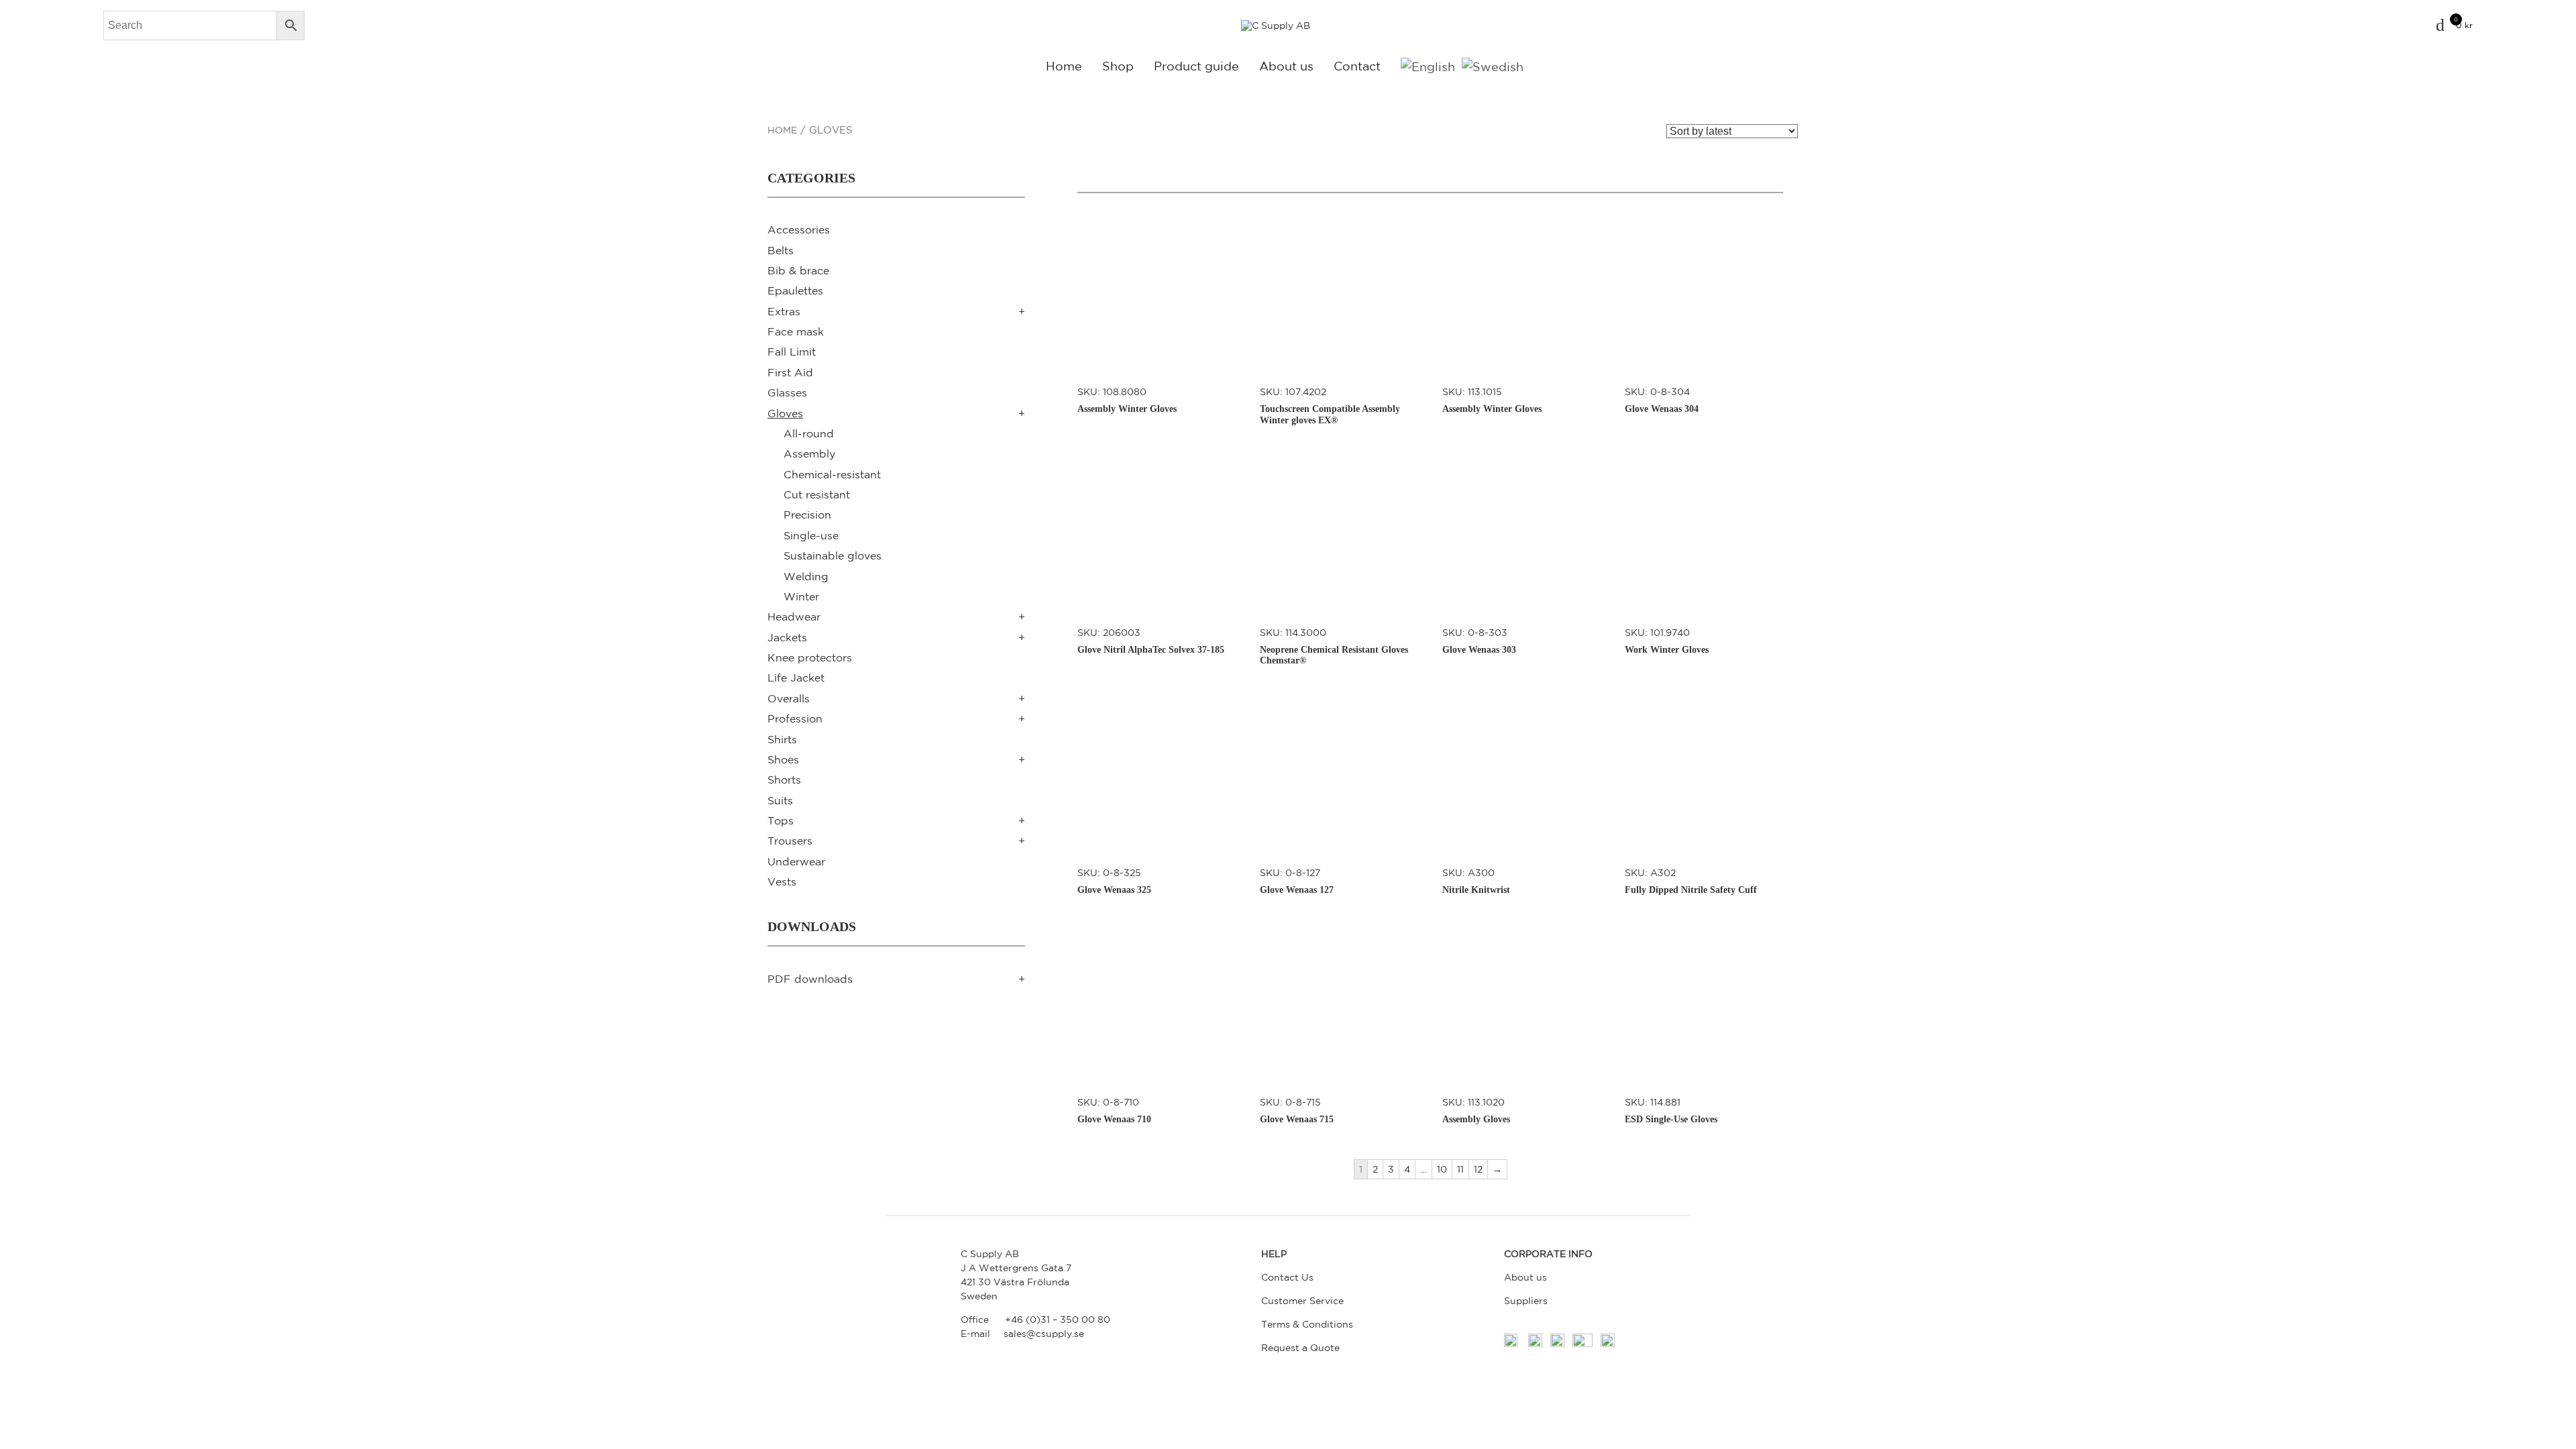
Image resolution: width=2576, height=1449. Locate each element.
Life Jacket (796, 678)
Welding (806, 576)
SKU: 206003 (1151, 641)
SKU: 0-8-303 (1479, 641)
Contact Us (1287, 1277)
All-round (809, 433)
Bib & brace (798, 270)
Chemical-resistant (832, 474)
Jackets (787, 637)
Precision (807, 515)
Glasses (787, 392)
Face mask (796, 331)
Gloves (785, 413)
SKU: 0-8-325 (1114, 881)
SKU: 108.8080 (1127, 400)
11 (1460, 1169)
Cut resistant (817, 494)
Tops (781, 820)
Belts (781, 250)
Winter (801, 596)
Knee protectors (810, 657)
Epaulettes (795, 290)
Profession (795, 718)
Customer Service (1302, 1301)
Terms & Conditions (1307, 1324)
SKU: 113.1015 (1492, 400)
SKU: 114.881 (1671, 1111)
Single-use (811, 535)
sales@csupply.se (1044, 1334)
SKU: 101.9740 (1667, 641)
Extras (784, 311)
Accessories (799, 229)
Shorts (784, 780)
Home (1064, 66)
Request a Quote (1300, 1348)
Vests (782, 881)
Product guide (1196, 66)
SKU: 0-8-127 (1297, 881)
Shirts (782, 739)
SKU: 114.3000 (1334, 647)
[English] (1428, 66)
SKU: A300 (1476, 881)
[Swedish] (1493, 66)
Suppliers (1526, 1301)
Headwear (794, 616)
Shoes (783, 759)
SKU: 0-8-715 (1297, 1111)
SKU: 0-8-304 (1662, 400)
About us (1286, 66)
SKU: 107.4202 (1330, 406)
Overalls (789, 698)
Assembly (809, 453)
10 (1442, 1169)
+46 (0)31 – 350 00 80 (1058, 1320)
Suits (780, 800)
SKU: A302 (1691, 881)
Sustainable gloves (833, 555)
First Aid (790, 372)
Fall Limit (792, 352)
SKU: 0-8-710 (1114, 1111)
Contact (1357, 66)
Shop (1118, 66)
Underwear (796, 861)
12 (1478, 1169)
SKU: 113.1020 (1476, 1111)
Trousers (790, 841)
